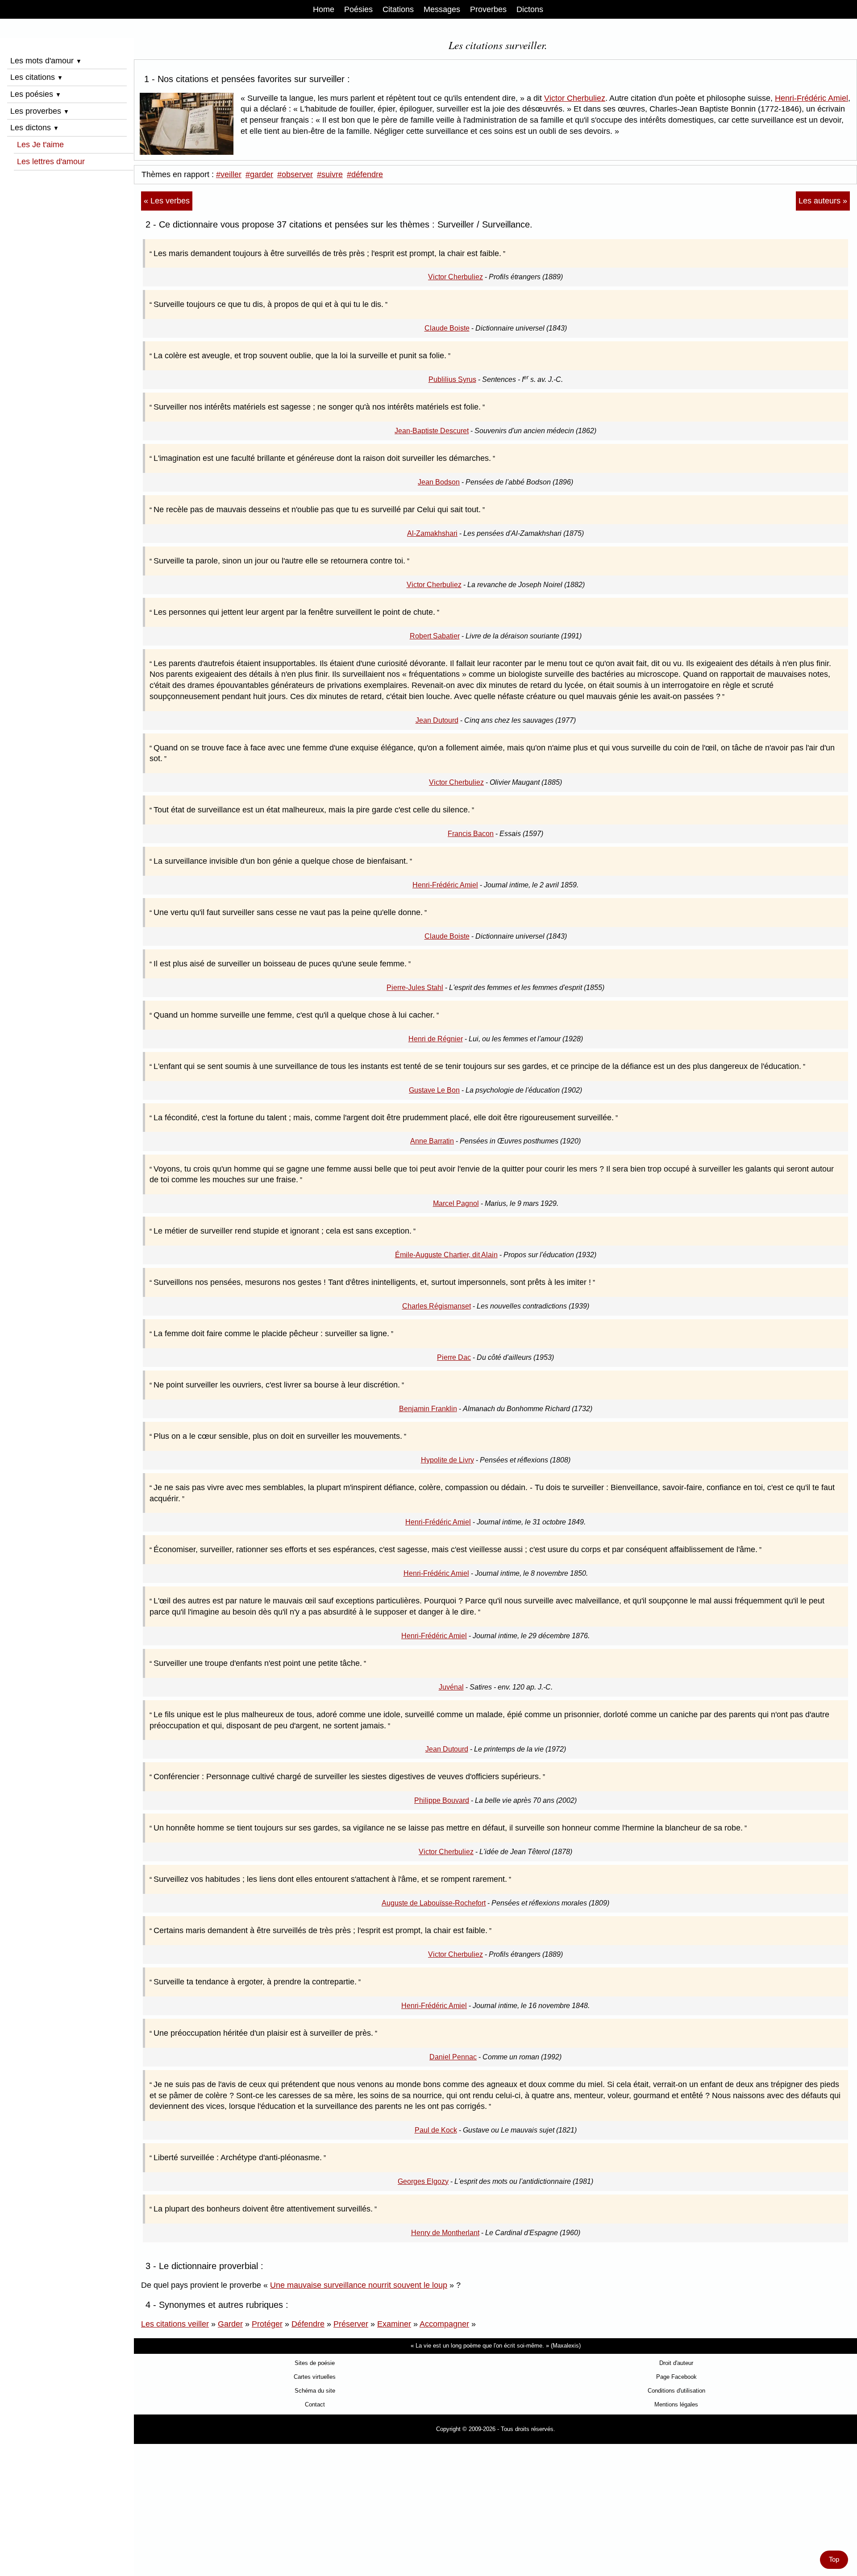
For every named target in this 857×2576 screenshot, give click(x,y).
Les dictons (35, 128)
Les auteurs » (823, 201)
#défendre (365, 174)
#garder (259, 174)
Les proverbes (40, 111)
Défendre (308, 2324)
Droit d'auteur (676, 2363)
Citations (398, 9)
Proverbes (488, 9)
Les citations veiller (175, 2324)
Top (834, 2559)
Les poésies (36, 94)
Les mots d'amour (46, 61)
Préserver (351, 2324)
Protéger (267, 2324)
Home (324, 9)
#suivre (330, 174)
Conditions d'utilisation (676, 2391)
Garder (230, 2324)
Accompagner (444, 2324)
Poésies (358, 9)
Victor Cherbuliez (575, 98)
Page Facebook (676, 2377)
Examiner (394, 2324)
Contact (315, 2404)
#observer (295, 174)
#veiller (229, 174)
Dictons (530, 9)
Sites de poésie (315, 2363)
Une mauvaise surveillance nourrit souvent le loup (359, 2285)
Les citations (37, 77)
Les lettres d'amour (51, 162)
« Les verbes (167, 201)
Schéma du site (315, 2391)
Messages (442, 9)
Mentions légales (676, 2404)
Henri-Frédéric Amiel (811, 98)
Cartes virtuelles (315, 2377)
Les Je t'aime (40, 145)
